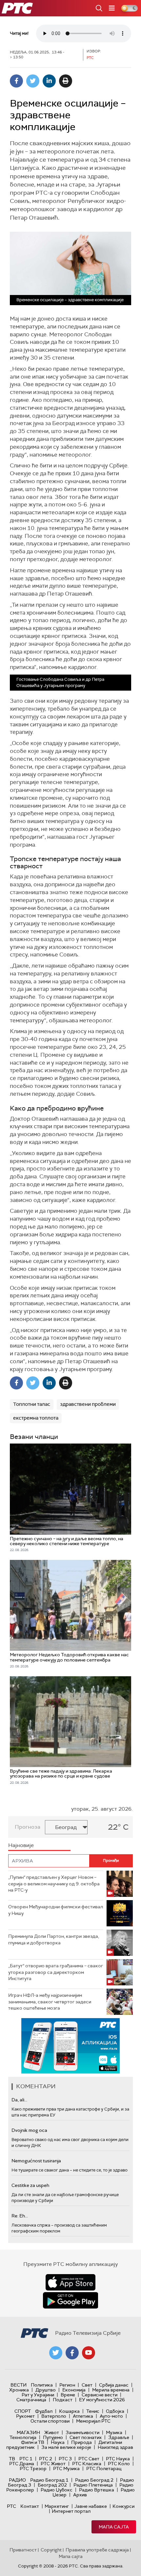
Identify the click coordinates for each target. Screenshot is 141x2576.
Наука (58, 2442)
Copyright (51, 2550)
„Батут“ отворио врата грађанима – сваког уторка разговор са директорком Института (56, 1972)
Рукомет (25, 2416)
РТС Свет (89, 2459)
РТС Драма (22, 2464)
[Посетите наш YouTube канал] (89, 2353)
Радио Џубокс (57, 2490)
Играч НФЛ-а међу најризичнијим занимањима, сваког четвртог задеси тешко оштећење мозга (50, 2002)
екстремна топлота (36, 1418)
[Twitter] (33, 81)
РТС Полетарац (104, 2468)
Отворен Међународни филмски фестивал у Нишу (56, 1910)
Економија (74, 2390)
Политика (42, 2385)
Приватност (23, 2550)
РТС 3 (65, 2459)
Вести (19, 2385)
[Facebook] (16, 81)
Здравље (119, 2437)
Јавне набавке (91, 2506)
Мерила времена (111, 2390)
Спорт (23, 2411)
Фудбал (44, 2411)
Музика (114, 2432)
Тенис (93, 2411)
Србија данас (114, 2385)
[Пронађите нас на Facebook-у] (72, 2353)
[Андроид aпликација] (70, 2046)
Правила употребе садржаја (97, 2550)
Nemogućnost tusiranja (36, 2161)
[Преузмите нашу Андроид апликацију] (70, 2300)
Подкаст (63, 2400)
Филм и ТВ (33, 2442)
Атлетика (83, 2416)
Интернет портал (71, 2511)
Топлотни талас (32, 1404)
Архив (80, 2495)
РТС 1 (26, 2459)
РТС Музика (66, 2468)
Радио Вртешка (97, 2490)
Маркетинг (57, 2506)
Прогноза (28, 1827)
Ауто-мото (111, 2416)
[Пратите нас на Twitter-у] (56, 2353)
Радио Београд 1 (49, 2480)
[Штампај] (66, 81)
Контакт (30, 2506)
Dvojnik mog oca (29, 2130)
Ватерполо (54, 2416)
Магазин (28, 2432)
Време (68, 2395)
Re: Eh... (20, 2216)
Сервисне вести (100, 2395)
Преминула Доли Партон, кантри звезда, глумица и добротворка (54, 1939)
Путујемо (53, 2437)
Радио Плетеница (93, 2485)
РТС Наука (118, 2459)
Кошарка (69, 2411)
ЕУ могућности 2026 (102, 2400)
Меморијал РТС (93, 2421)
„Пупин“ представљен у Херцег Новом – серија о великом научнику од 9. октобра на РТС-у (54, 1884)
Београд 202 (52, 2485)
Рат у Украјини (38, 2395)
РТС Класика (87, 2464)
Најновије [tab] (21, 1845)
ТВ (12, 2459)
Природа (81, 2442)
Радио (17, 2480)
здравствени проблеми (88, 1404)
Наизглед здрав (115, 2447)
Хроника (19, 2390)
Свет (87, 2385)
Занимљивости (82, 2432)
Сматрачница (31, 2400)
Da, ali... (19, 2100)
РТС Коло (119, 2464)
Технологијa (23, 2437)
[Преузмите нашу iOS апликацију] (70, 2282)
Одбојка (115, 2411)
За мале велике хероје (66, 2447)
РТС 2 (46, 2459)
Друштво (46, 2390)
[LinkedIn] (49, 81)
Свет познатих (86, 2437)
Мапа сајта (114, 2527)
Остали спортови (50, 2421)
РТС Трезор (33, 2468)
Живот (52, 2432)
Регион (67, 2385)
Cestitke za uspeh (30, 2185)
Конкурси (123, 2506)
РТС (11, 2506)
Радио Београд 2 (94, 2480)
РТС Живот (53, 2464)
